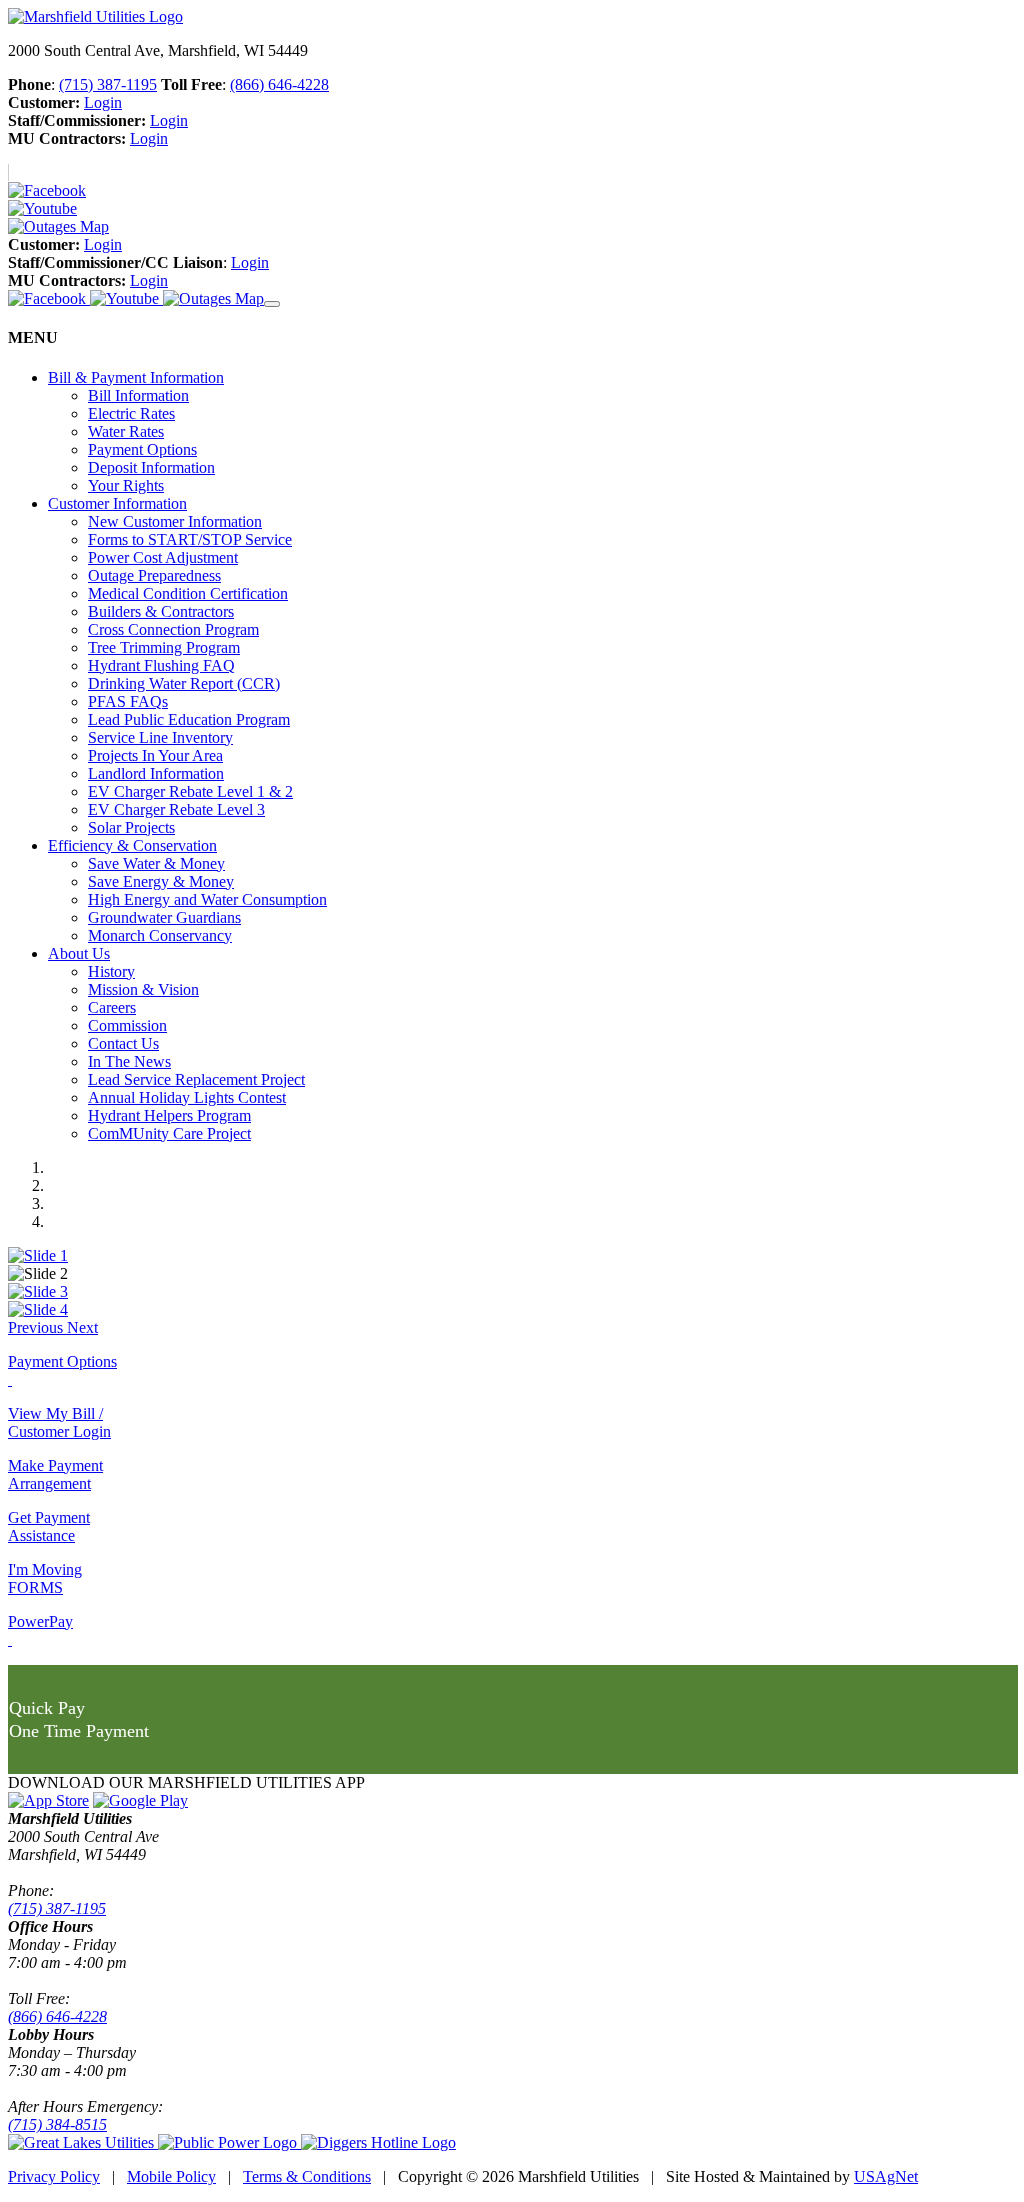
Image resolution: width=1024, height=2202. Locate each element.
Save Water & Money (156, 863)
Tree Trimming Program (164, 647)
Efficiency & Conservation (132, 845)
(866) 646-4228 (279, 84)
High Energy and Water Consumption (207, 899)
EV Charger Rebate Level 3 (176, 809)
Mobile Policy (171, 2176)
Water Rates (126, 431)
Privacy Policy (54, 2176)
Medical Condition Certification (188, 593)
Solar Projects (131, 827)
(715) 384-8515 (57, 2124)
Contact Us (123, 1043)
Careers (112, 1007)
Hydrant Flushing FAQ (161, 665)
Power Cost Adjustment (163, 557)
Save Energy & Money (161, 881)
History (111, 971)
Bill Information (138, 395)
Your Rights (126, 485)
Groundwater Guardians (164, 917)
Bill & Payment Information (136, 377)
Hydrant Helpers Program (169, 1115)
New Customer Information (175, 521)
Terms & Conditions (307, 2176)
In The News (129, 1061)
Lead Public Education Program (189, 719)
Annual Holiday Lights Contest (187, 1097)
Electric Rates (131, 413)
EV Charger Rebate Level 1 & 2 (190, 791)
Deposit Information (151, 467)
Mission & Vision (143, 989)
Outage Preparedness (154, 575)
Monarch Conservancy (160, 935)
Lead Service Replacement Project (196, 1079)
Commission (127, 1025)
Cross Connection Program (173, 629)
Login (103, 102)
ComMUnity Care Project (169, 1133)
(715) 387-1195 (108, 84)
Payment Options (142, 449)
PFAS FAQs (128, 701)
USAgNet (886, 2176)
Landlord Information (156, 773)
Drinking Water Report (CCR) (184, 683)
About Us (79, 953)
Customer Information (117, 503)
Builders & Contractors (161, 611)
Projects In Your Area (155, 755)
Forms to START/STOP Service (190, 539)
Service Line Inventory (160, 737)
